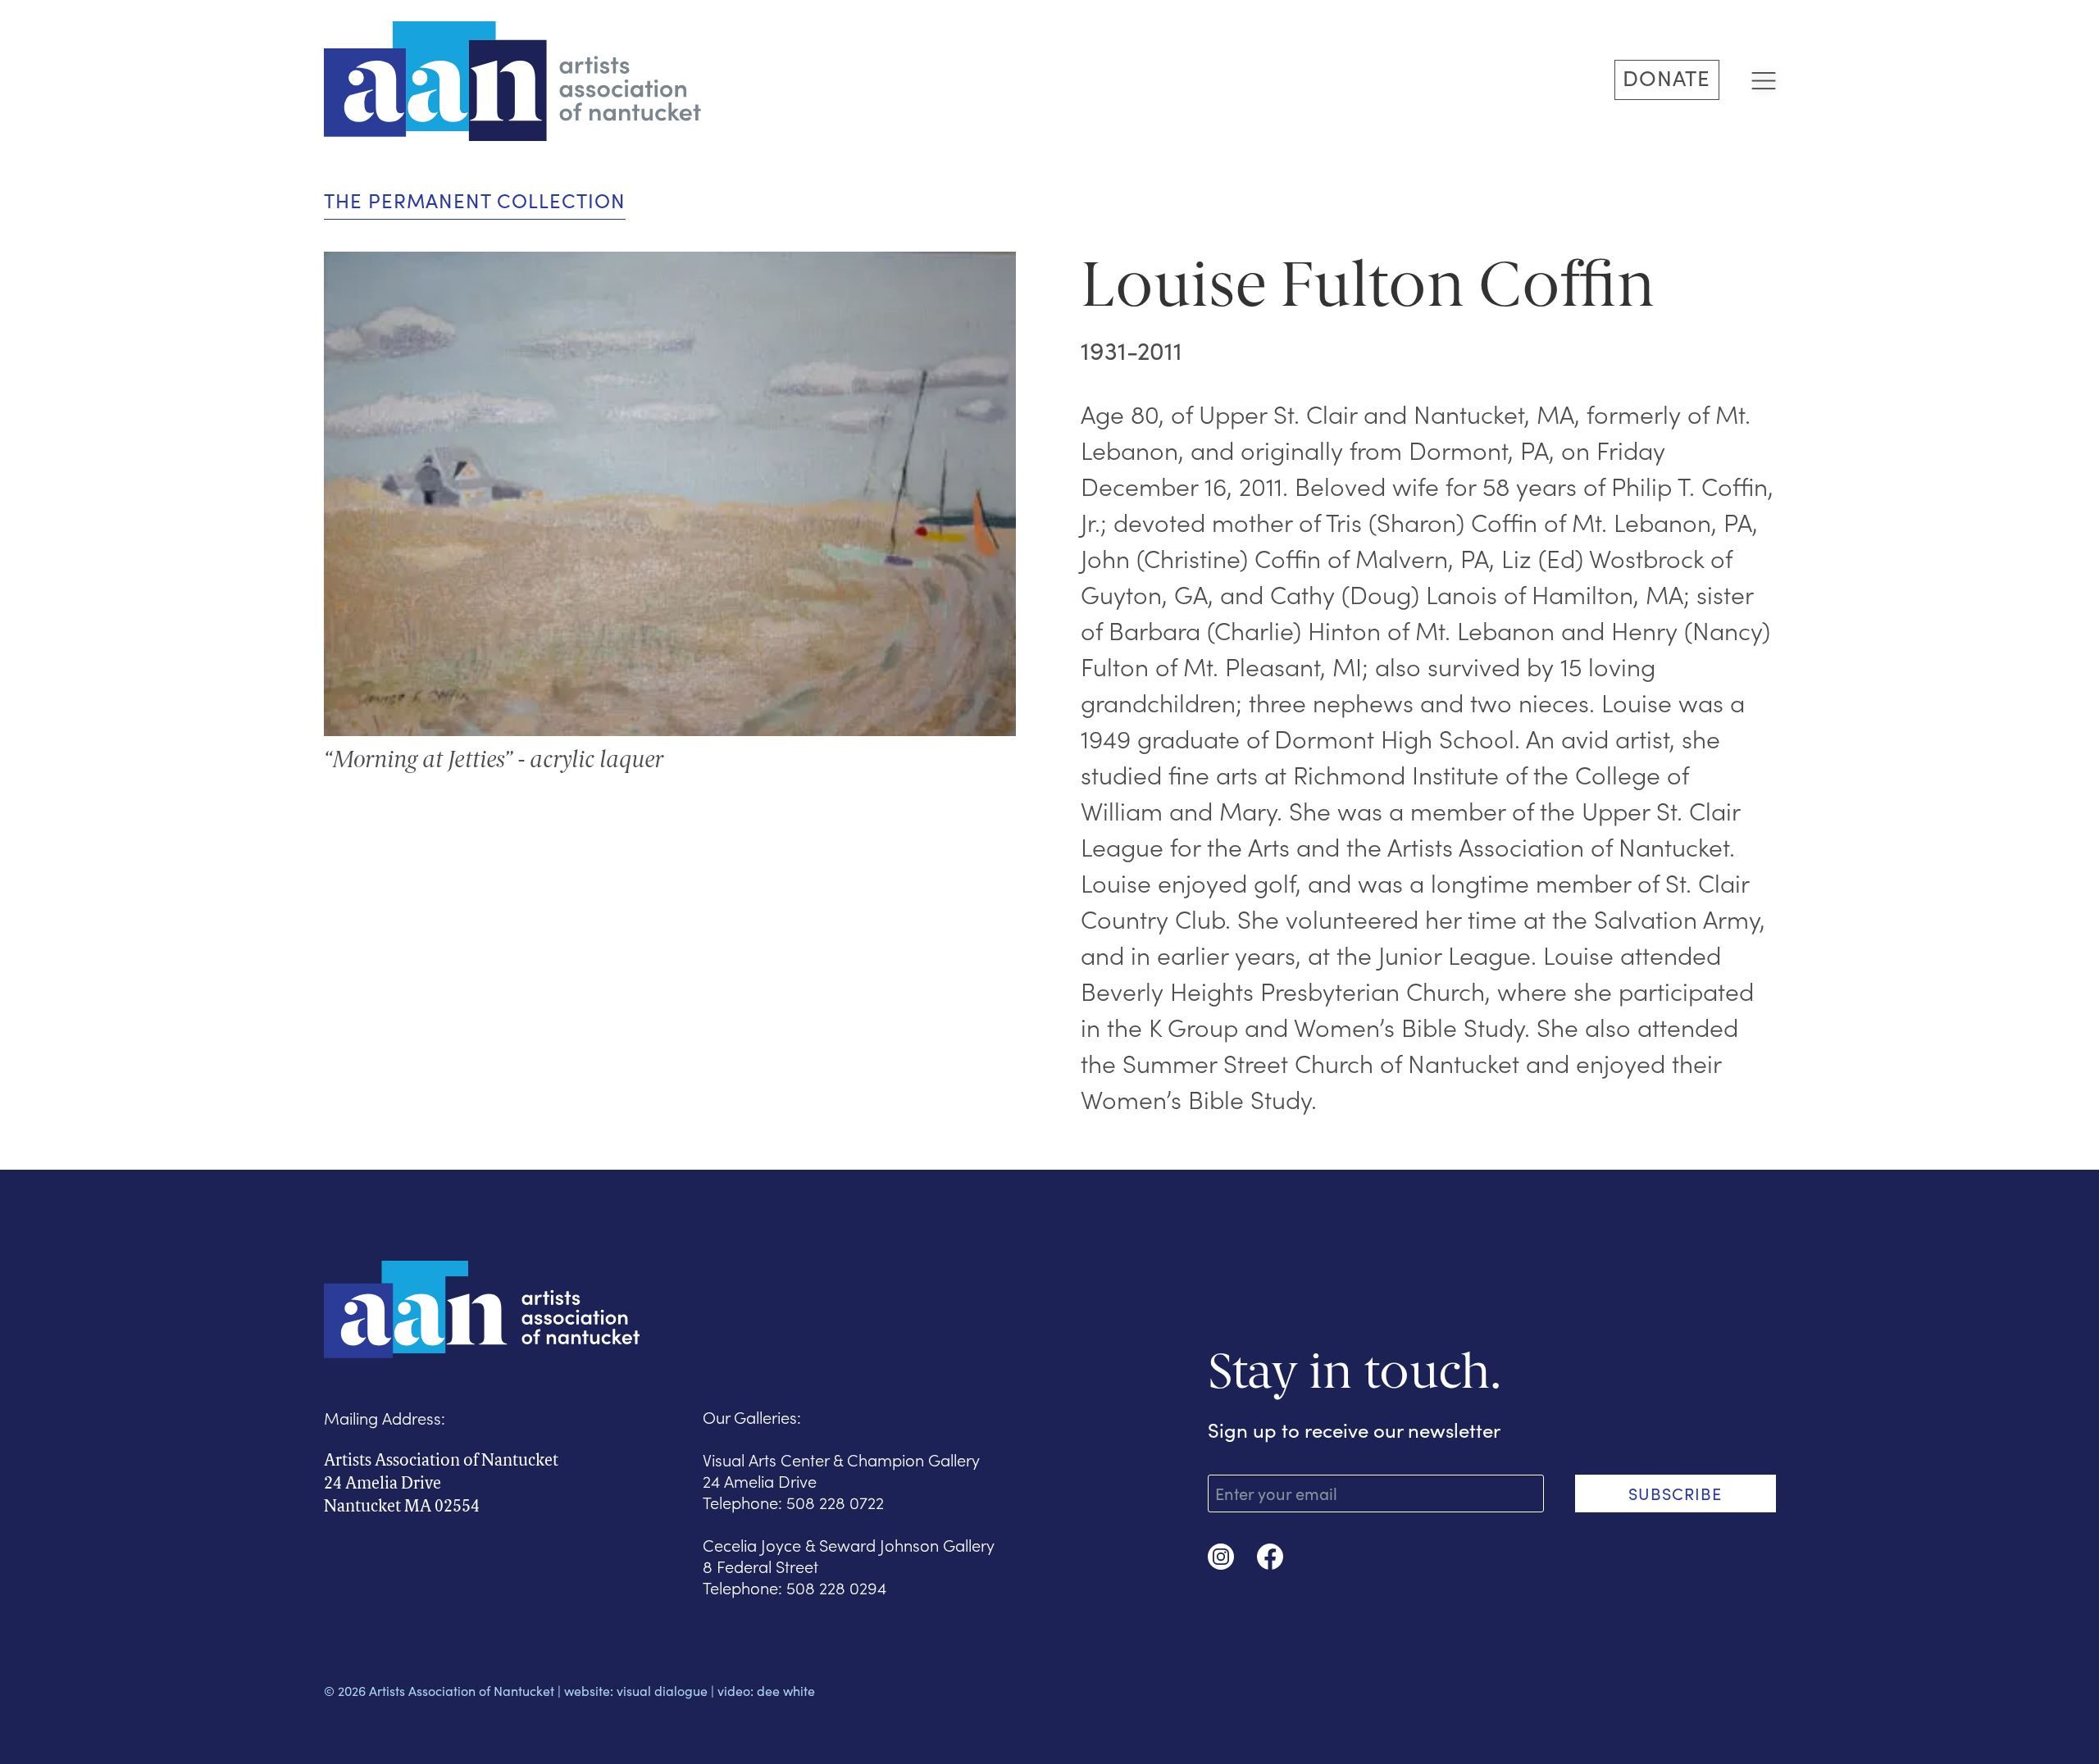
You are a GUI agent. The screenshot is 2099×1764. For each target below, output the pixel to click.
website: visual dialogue (636, 1691)
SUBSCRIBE (1675, 1493)
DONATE (1666, 77)
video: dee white (766, 1691)
